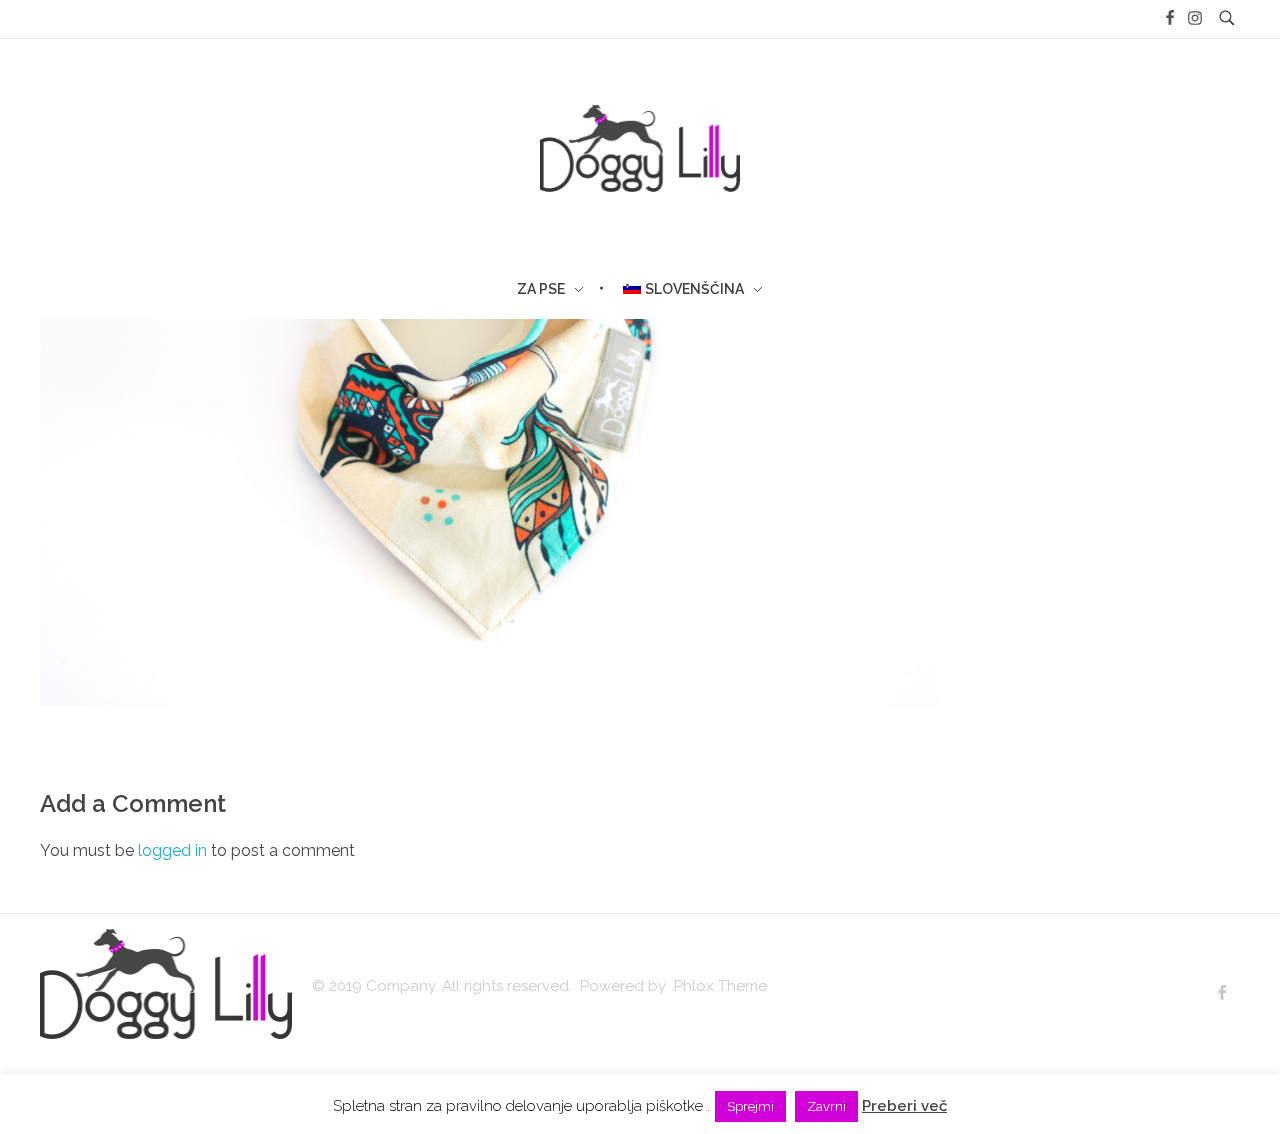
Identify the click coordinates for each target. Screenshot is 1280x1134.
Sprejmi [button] (750, 1106)
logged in (174, 850)
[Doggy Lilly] (166, 984)
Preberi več (904, 1106)
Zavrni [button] (826, 1106)
